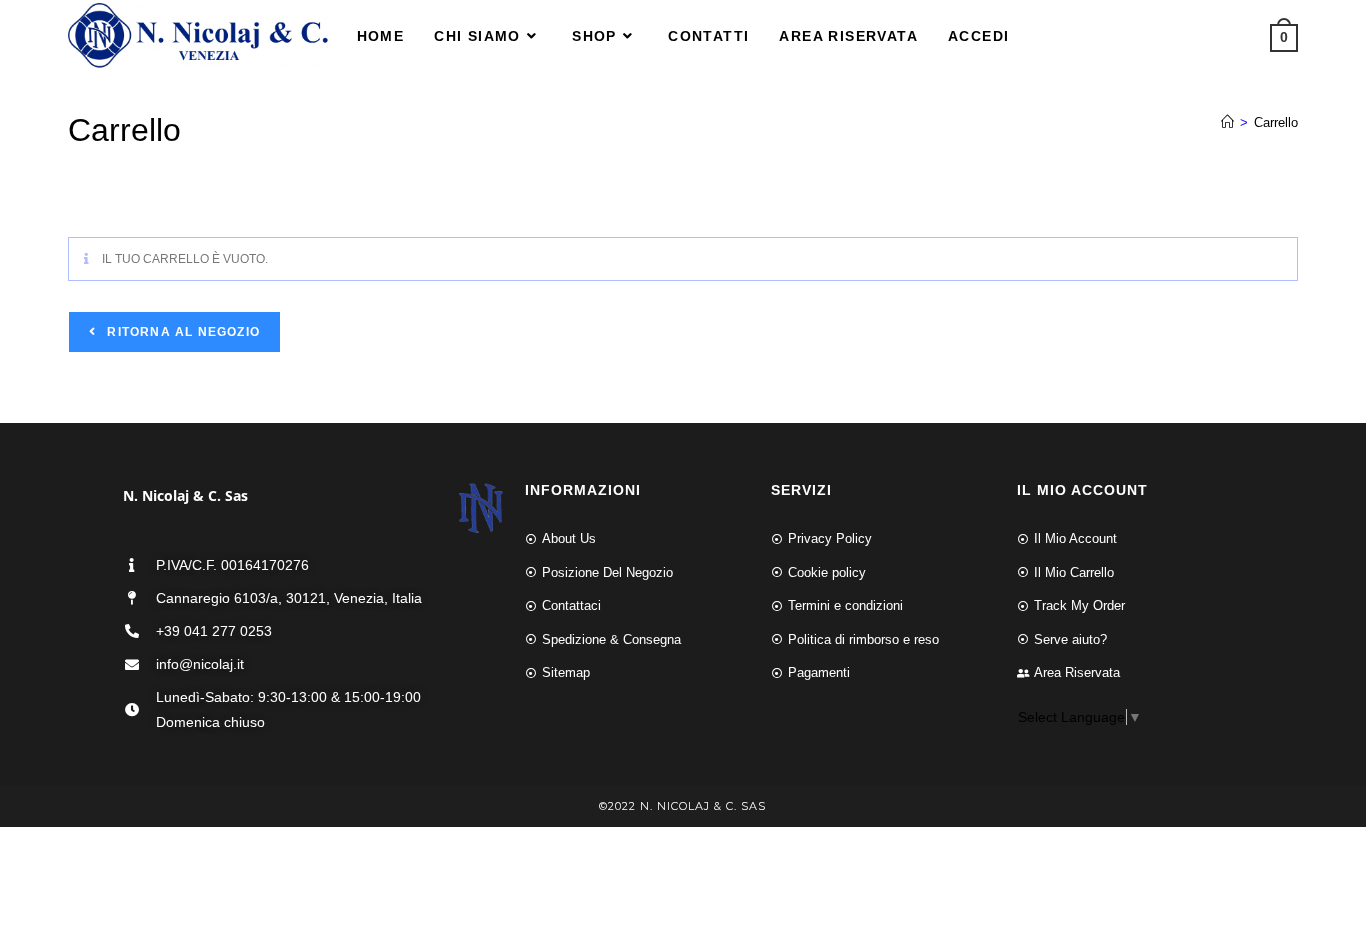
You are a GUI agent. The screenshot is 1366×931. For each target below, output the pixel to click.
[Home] (1227, 122)
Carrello (1276, 122)
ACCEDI (978, 36)
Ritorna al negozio (181, 332)
